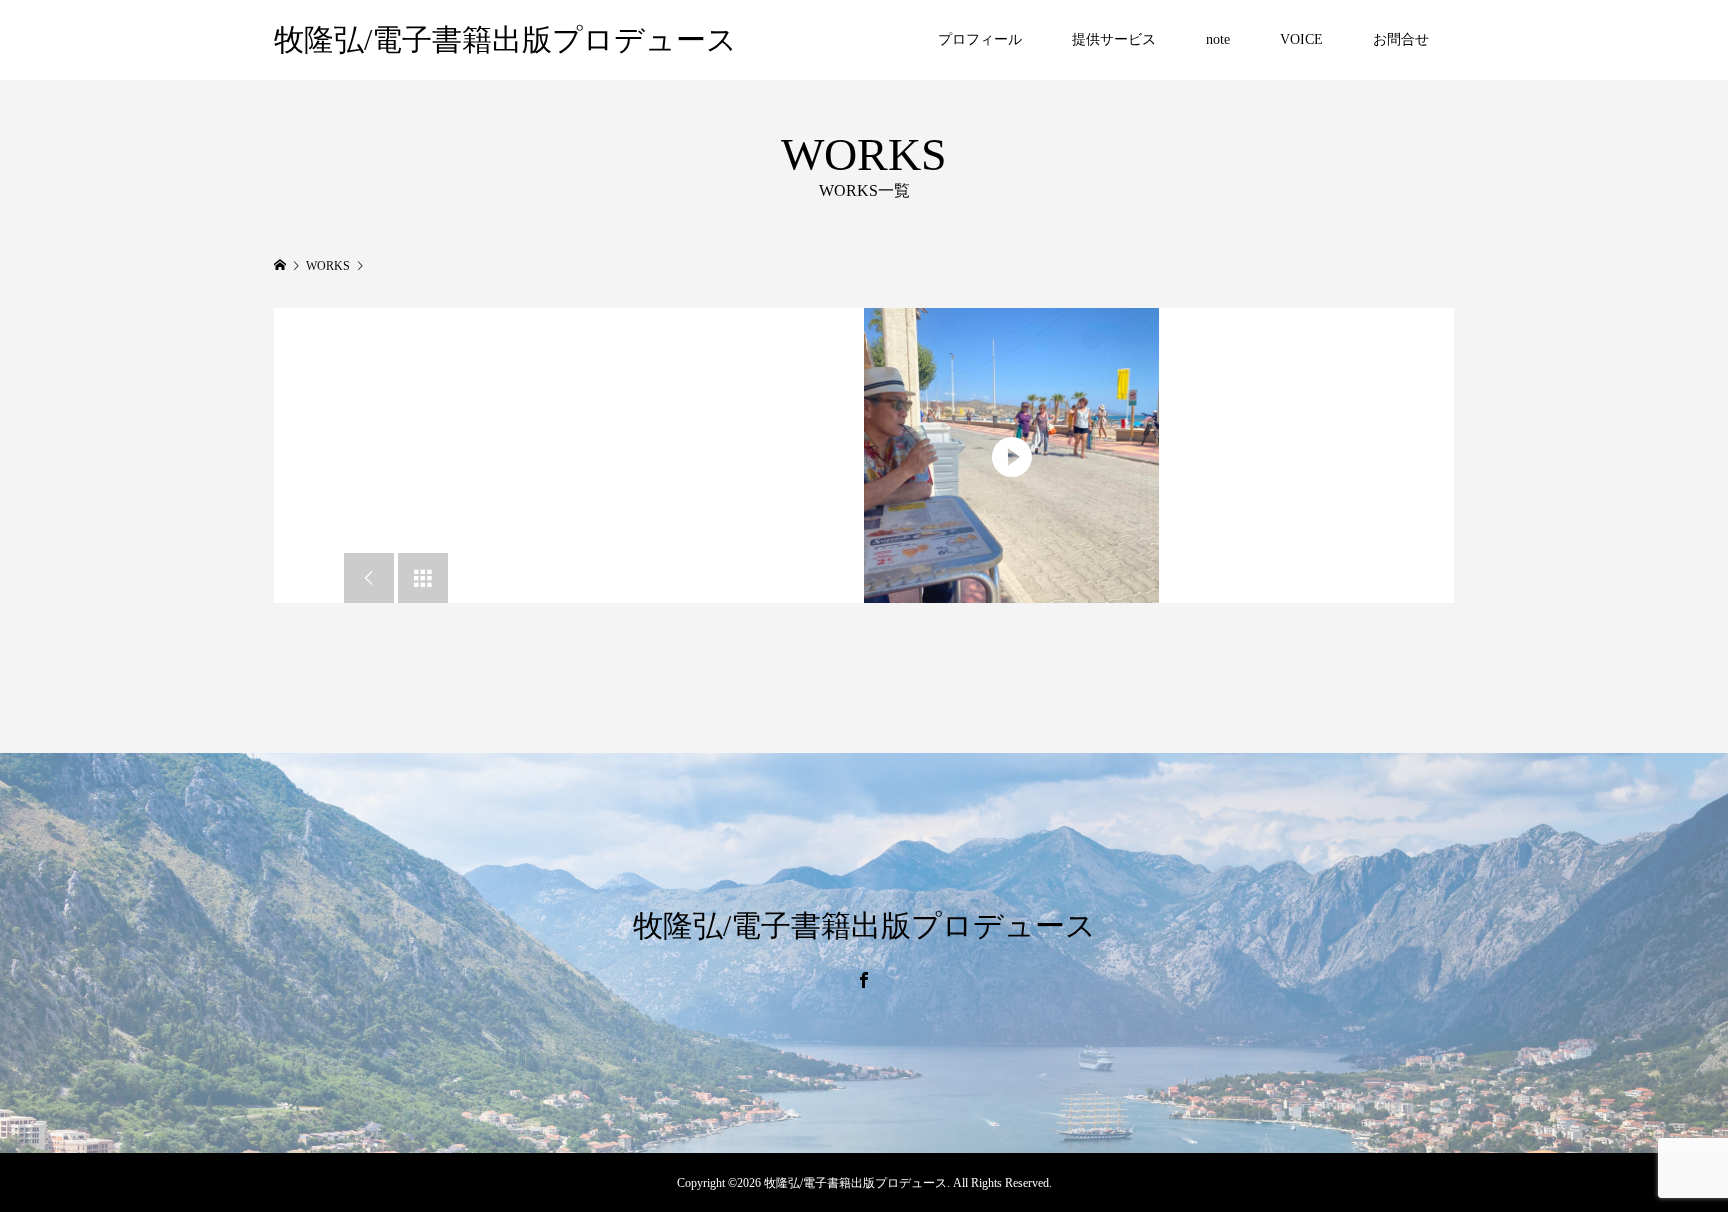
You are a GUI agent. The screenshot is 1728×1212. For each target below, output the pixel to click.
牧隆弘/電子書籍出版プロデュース (505, 39)
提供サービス (1114, 39)
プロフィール (980, 39)
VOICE (1301, 39)
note (1218, 39)
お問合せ (1401, 39)
